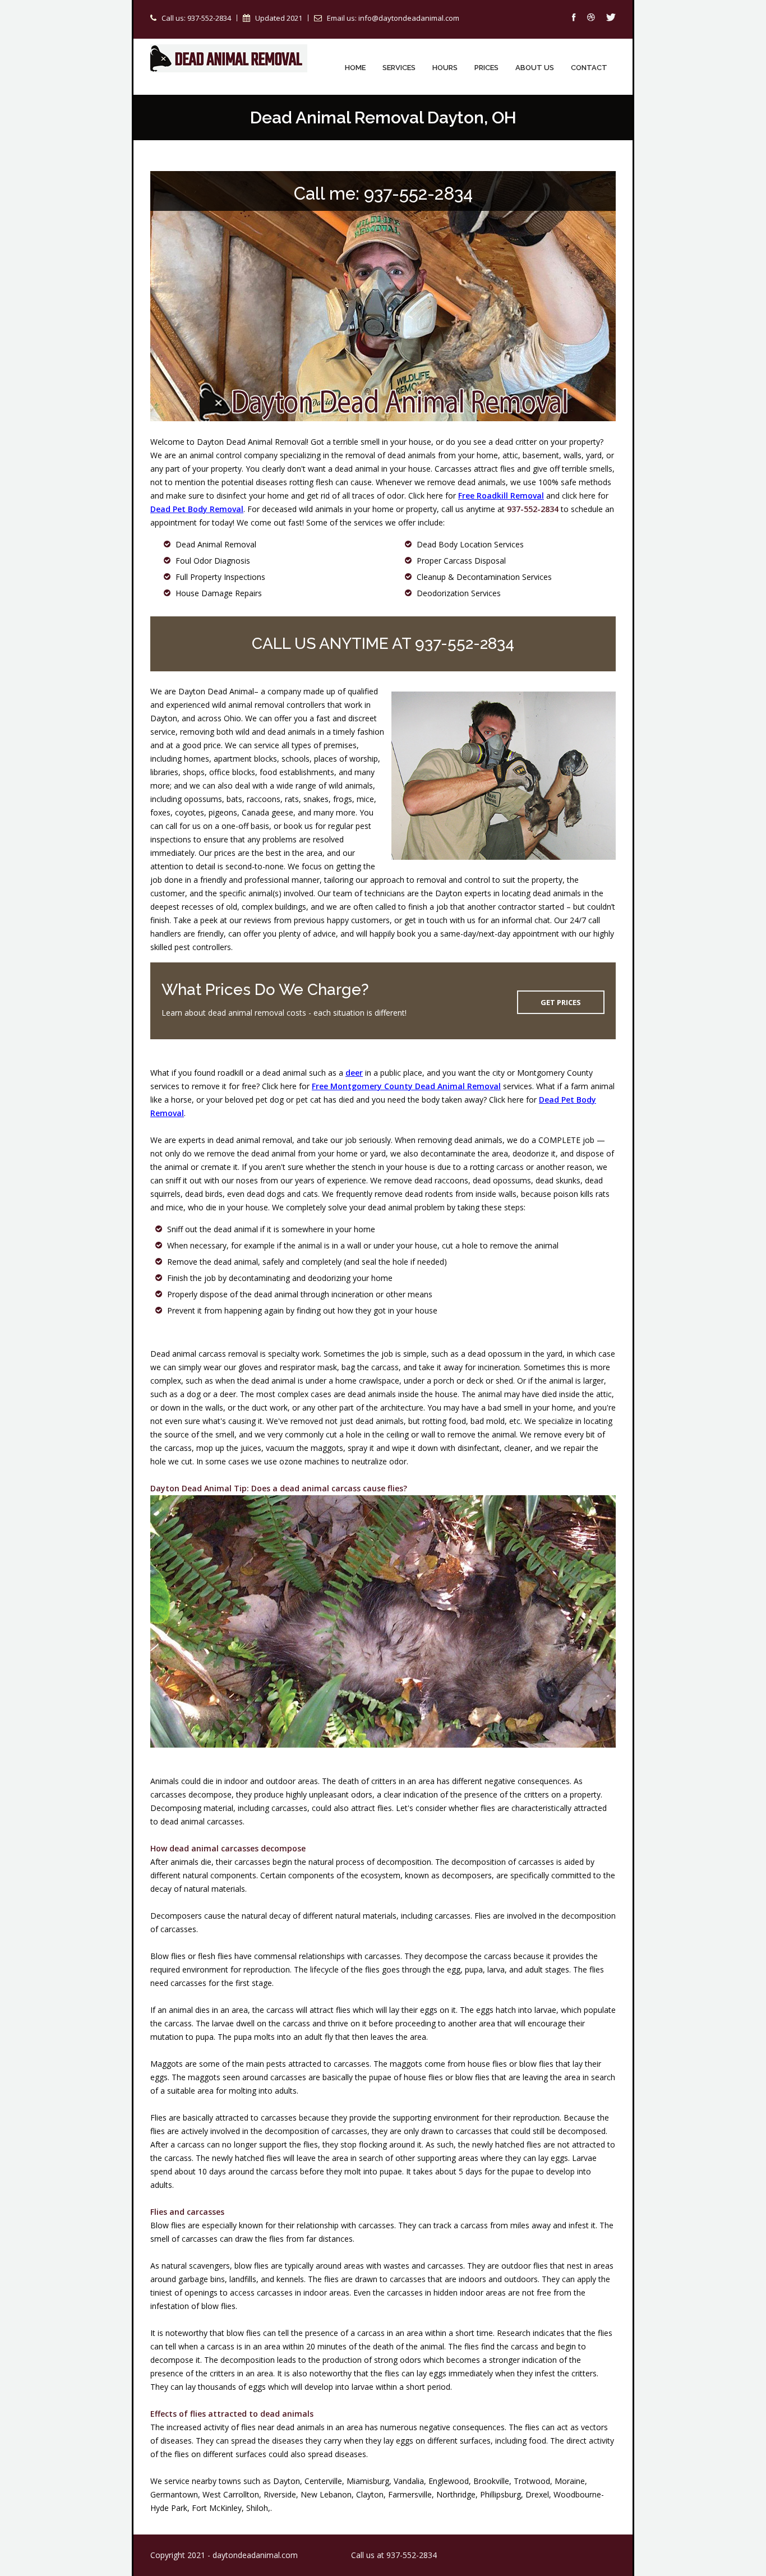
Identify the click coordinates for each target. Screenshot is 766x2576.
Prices (486, 68)
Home (355, 68)
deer (354, 1073)
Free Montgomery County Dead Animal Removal (406, 1086)
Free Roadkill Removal (501, 496)
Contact (589, 68)
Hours (445, 68)
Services (399, 68)
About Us (535, 68)
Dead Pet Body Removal (197, 509)
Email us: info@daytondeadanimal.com (393, 18)
